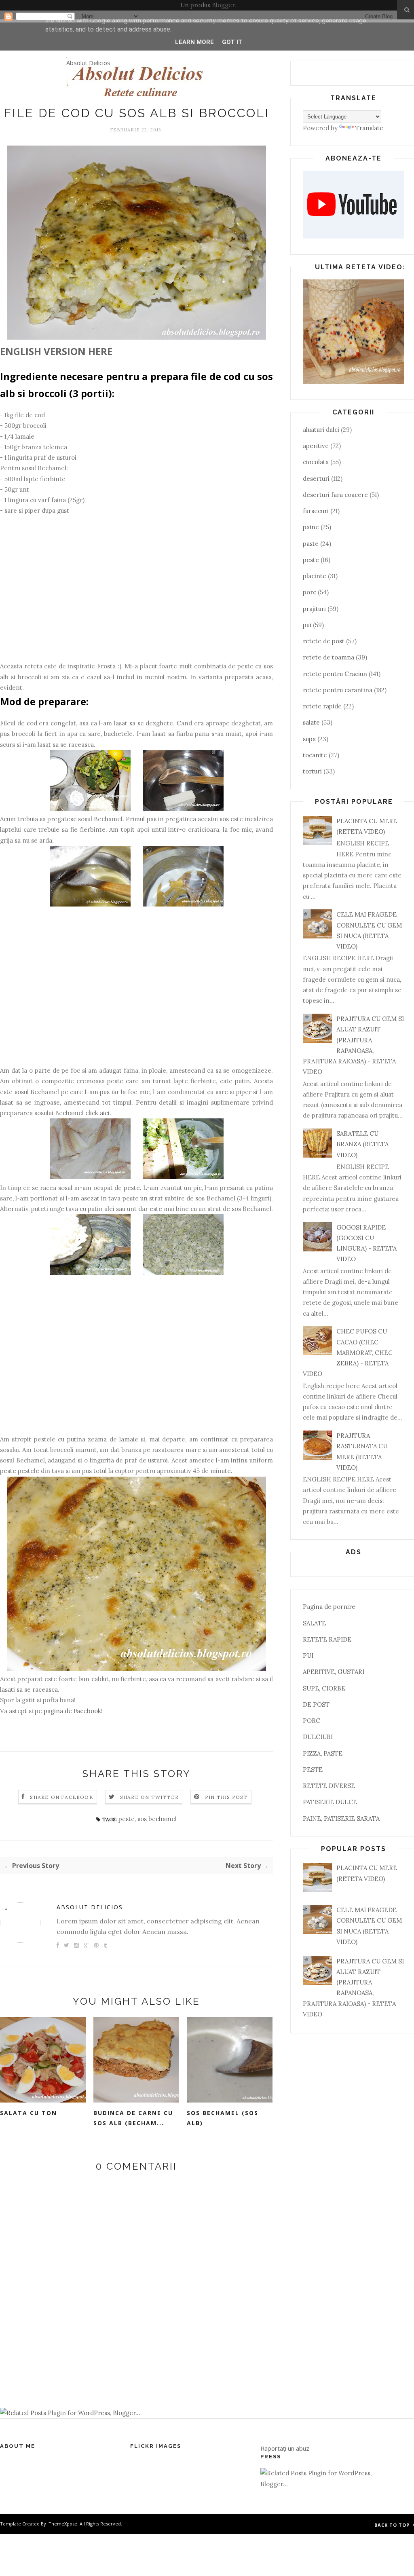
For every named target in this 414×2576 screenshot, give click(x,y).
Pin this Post (226, 1797)
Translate (369, 128)
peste (127, 1819)
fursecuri (316, 511)
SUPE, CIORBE (324, 1688)
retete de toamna (328, 657)
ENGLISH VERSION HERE (56, 351)
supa (309, 739)
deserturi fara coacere (335, 495)
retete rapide (322, 706)
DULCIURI (318, 1737)
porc (309, 592)
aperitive (316, 446)
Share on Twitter (149, 1797)
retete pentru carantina (338, 690)
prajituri (314, 609)
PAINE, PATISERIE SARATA (341, 1818)
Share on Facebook (61, 1797)
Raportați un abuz (285, 2448)
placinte (315, 576)
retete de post (324, 641)
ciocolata (316, 462)
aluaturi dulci (321, 430)
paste (311, 544)
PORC (312, 1721)
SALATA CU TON (29, 2113)
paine (311, 527)
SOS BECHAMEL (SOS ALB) (223, 2118)
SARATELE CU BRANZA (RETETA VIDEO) (362, 1144)
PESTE (313, 1770)
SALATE (314, 1623)
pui (307, 625)
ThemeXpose (63, 2524)
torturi (312, 771)
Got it (232, 42)
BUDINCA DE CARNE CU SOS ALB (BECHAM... (133, 2118)
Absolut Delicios (88, 63)
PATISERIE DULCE (330, 1802)
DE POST (316, 1704)
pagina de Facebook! (73, 1711)
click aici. (98, 1113)
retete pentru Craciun (335, 674)
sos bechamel (157, 1819)
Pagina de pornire (329, 1607)
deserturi (316, 479)
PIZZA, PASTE (323, 1753)
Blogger (223, 5)
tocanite (315, 755)
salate (311, 722)
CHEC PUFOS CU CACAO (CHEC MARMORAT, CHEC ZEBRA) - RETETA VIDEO (348, 1352)
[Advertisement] (136, 594)
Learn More (194, 42)
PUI (308, 1656)
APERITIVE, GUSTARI (334, 1672)
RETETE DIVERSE (329, 1786)
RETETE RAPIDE (327, 1639)
